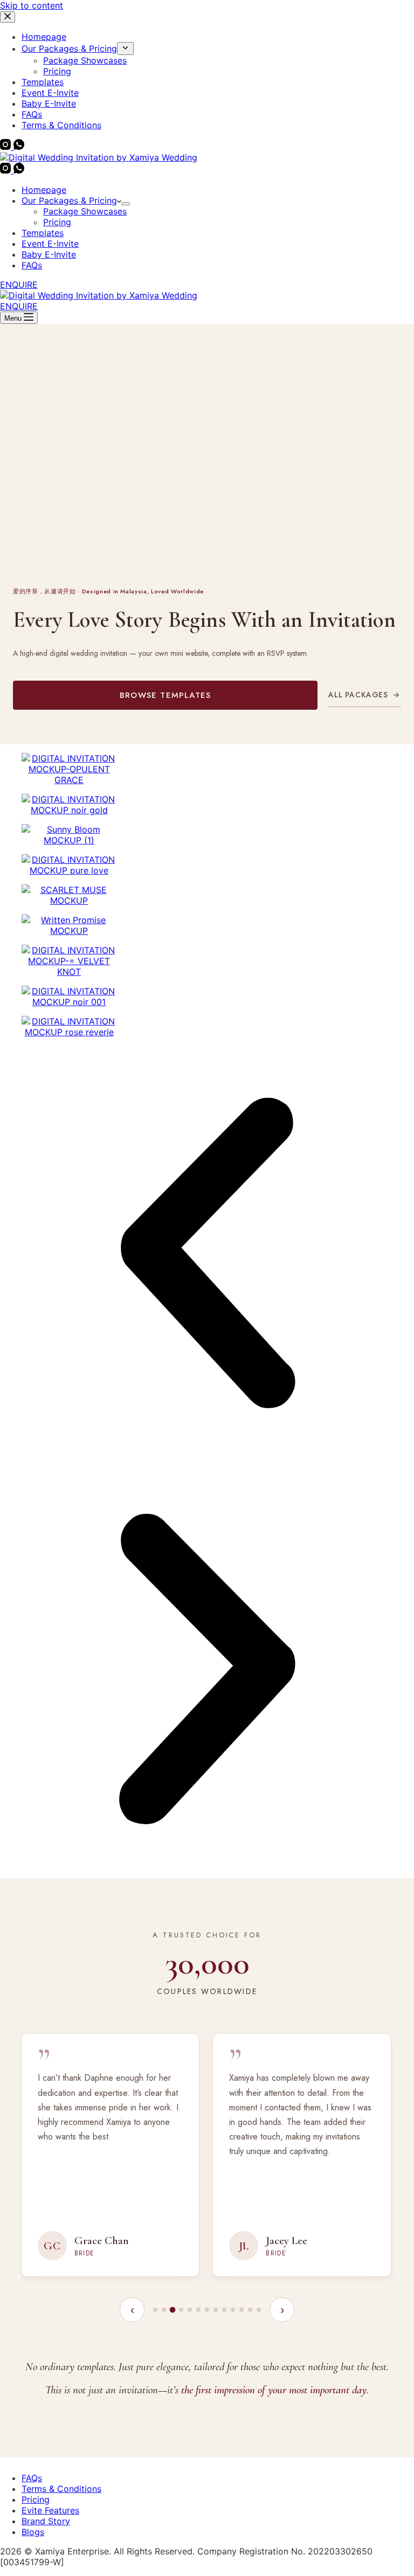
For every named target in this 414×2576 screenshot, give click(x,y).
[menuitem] (125, 49)
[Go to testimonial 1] (155, 2310)
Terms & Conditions (61, 2489)
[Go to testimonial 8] (216, 2310)
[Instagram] (7, 147)
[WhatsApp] (19, 147)
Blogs (33, 2532)
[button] (207, 1254)
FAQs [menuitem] (32, 114)
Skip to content (32, 5)
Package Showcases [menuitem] (85, 60)
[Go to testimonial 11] (241, 2310)
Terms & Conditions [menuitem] (61, 125)
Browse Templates (165, 695)
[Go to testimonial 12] (250, 2310)
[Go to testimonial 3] (173, 2310)
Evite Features (50, 2510)
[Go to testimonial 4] (181, 2310)
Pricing (36, 2499)
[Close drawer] (8, 17)
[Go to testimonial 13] (259, 2310)
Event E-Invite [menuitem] (50, 93)
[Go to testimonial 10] (233, 2310)
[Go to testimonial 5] (190, 2310)
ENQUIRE (19, 285)
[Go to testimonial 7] (207, 2310)
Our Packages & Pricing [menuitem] (69, 49)
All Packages (364, 695)
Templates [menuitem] (43, 82)
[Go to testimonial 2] (164, 2310)
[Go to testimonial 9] (224, 2310)
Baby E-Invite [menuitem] (49, 103)
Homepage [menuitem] (44, 37)
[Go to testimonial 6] (198, 2310)
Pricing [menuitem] (57, 71)
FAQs (32, 2478)
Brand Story (46, 2521)
